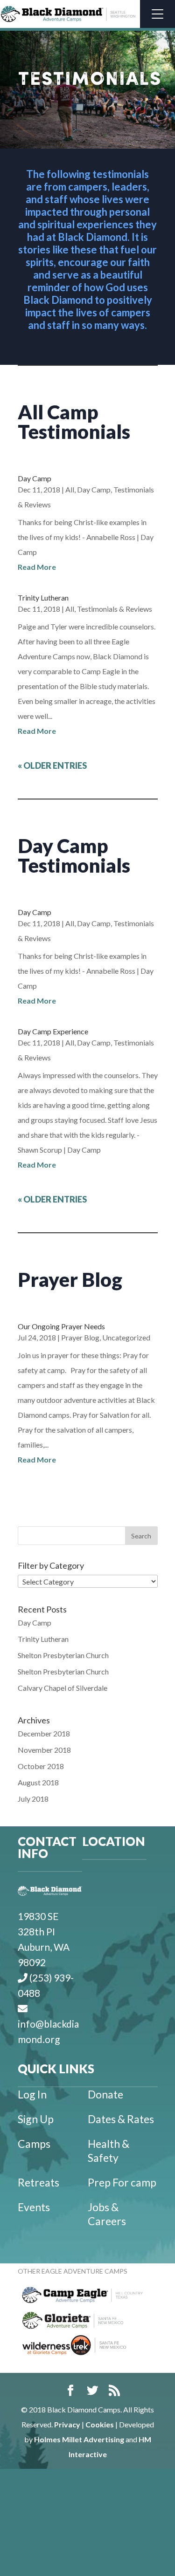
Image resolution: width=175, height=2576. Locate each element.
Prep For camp (122, 2182)
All (70, 489)
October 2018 (41, 1766)
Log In (32, 2094)
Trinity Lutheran (43, 598)
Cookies (100, 2424)
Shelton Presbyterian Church (63, 1655)
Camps (34, 2144)
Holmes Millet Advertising (79, 2439)
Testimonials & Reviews (115, 609)
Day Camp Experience (53, 1031)
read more (37, 567)
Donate (105, 2094)
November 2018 (44, 1750)
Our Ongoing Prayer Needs (61, 1326)
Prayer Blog (80, 1337)
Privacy (67, 2424)
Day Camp (35, 478)
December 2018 (44, 1733)
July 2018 (33, 1799)
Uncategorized (126, 1337)
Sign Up (36, 2119)
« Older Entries (52, 765)
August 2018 (38, 1782)
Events (34, 2207)
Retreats (38, 2182)
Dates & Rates (121, 2119)
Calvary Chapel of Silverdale (63, 1688)
